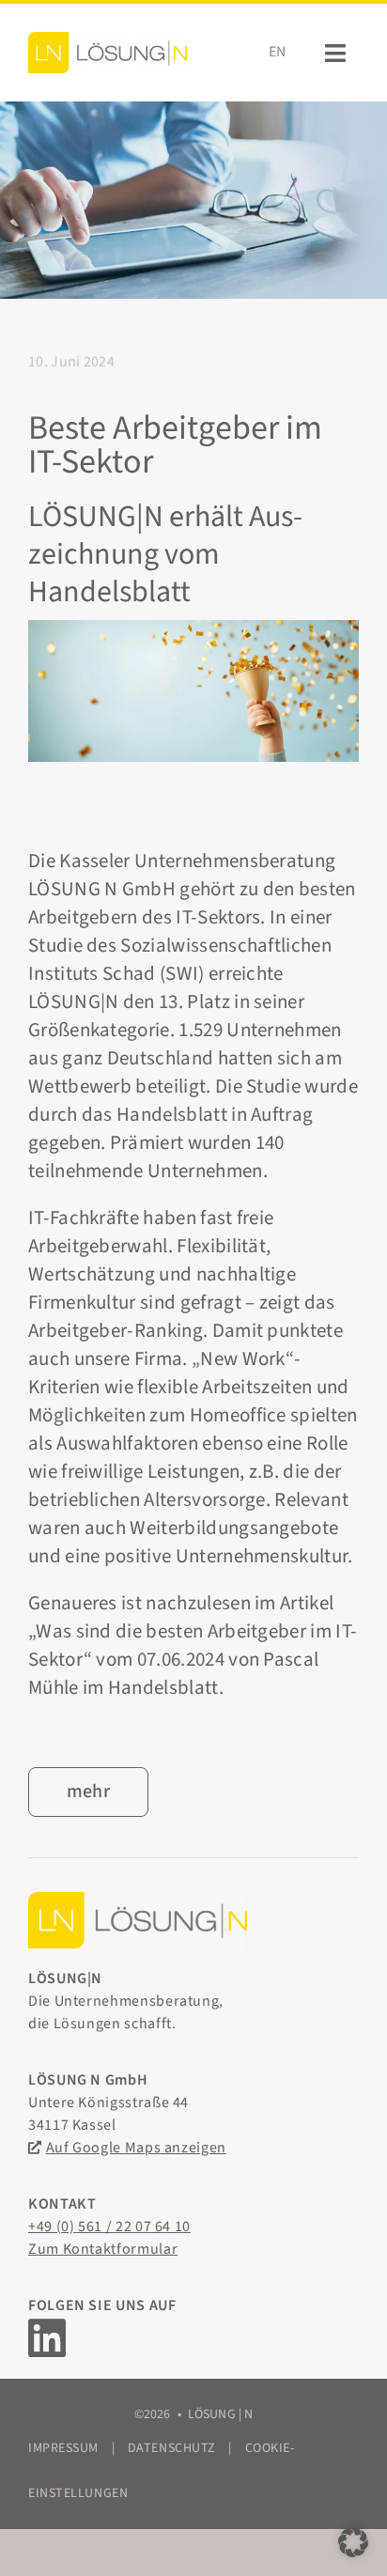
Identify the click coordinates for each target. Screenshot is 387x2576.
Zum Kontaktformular (103, 2249)
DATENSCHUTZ (172, 2448)
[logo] (108, 52)
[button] (353, 2542)
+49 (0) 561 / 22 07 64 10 (109, 2227)
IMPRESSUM (63, 2448)
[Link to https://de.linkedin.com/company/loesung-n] (183, 2338)
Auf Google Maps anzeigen (136, 2148)
